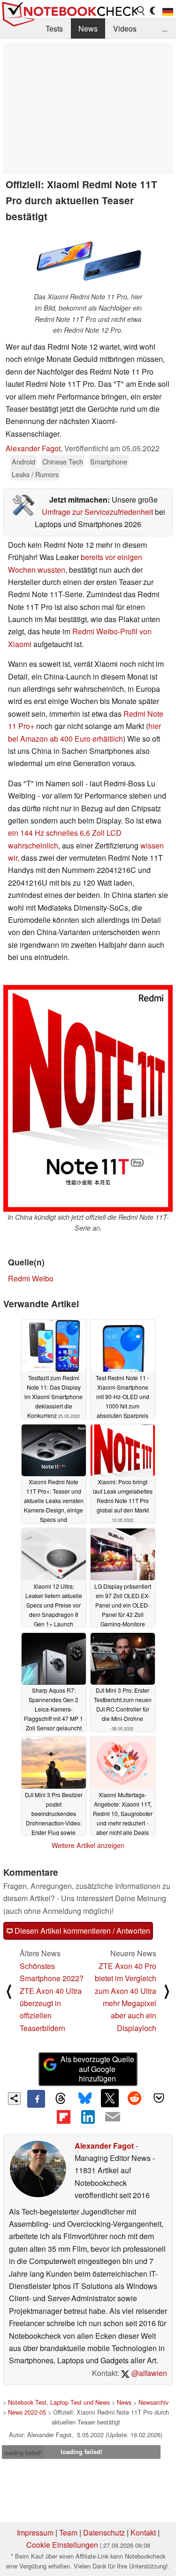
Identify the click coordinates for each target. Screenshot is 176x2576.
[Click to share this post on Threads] (61, 2099)
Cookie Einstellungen (62, 2545)
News (88, 28)
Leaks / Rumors (35, 474)
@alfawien (148, 2373)
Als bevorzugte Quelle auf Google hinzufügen (97, 2069)
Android (23, 461)
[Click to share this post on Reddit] (134, 2098)
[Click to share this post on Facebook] (36, 2099)
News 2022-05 (27, 2412)
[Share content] (14, 2099)
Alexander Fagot (33, 448)
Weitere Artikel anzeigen (88, 1845)
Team (68, 2532)
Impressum (35, 2532)
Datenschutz (104, 2532)
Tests (54, 28)
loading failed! (23, 2452)
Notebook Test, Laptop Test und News (59, 2402)
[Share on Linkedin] (88, 2117)
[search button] (141, 11)
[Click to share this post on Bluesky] (85, 2099)
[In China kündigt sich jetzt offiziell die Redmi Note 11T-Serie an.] (88, 1098)
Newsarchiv (153, 2402)
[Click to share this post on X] (110, 2098)
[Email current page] (113, 2117)
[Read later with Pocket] (159, 2098)
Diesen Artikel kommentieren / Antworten (81, 1931)
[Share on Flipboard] (63, 2117)
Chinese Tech (63, 461)
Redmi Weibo (31, 1278)
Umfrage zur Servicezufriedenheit (97, 512)
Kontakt (143, 2532)
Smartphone (109, 461)
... (165, 28)
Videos (125, 28)
